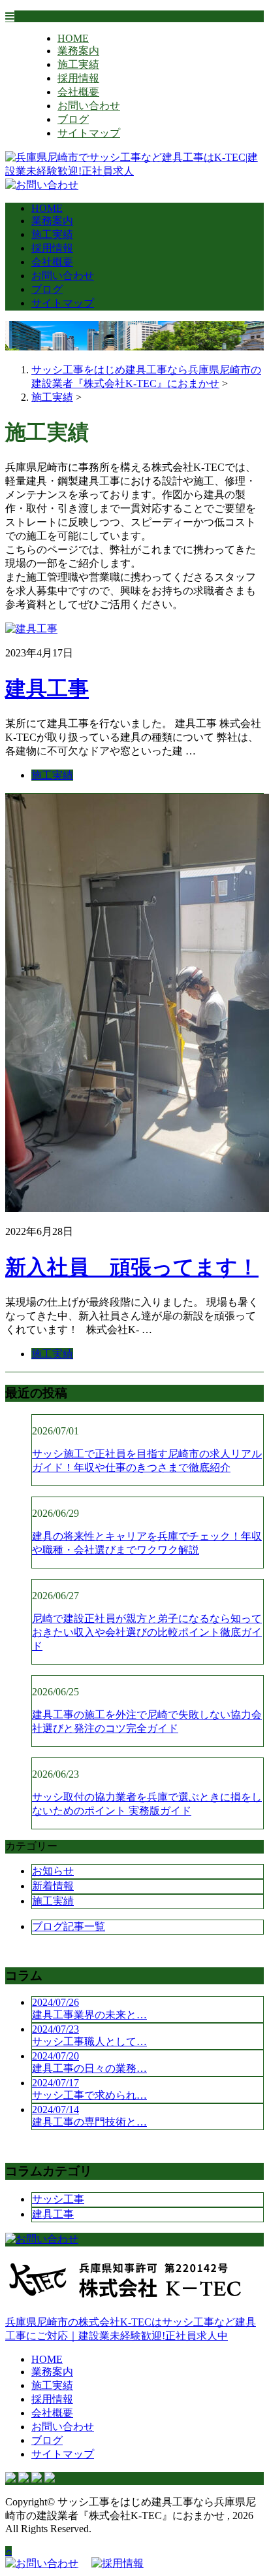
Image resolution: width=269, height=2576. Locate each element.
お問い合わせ (89, 106)
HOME (73, 38)
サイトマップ (89, 133)
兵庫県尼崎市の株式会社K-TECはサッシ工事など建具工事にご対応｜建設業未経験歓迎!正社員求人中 (131, 2329)
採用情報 (78, 78)
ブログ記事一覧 (69, 1926)
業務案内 (78, 51)
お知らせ (53, 1871)
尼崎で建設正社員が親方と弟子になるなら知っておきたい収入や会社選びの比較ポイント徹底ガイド (147, 1632)
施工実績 (78, 64)
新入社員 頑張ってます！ (132, 1267)
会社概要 (78, 92)
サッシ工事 (58, 2199)
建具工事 (47, 688)
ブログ (73, 119)
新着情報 (53, 1886)
